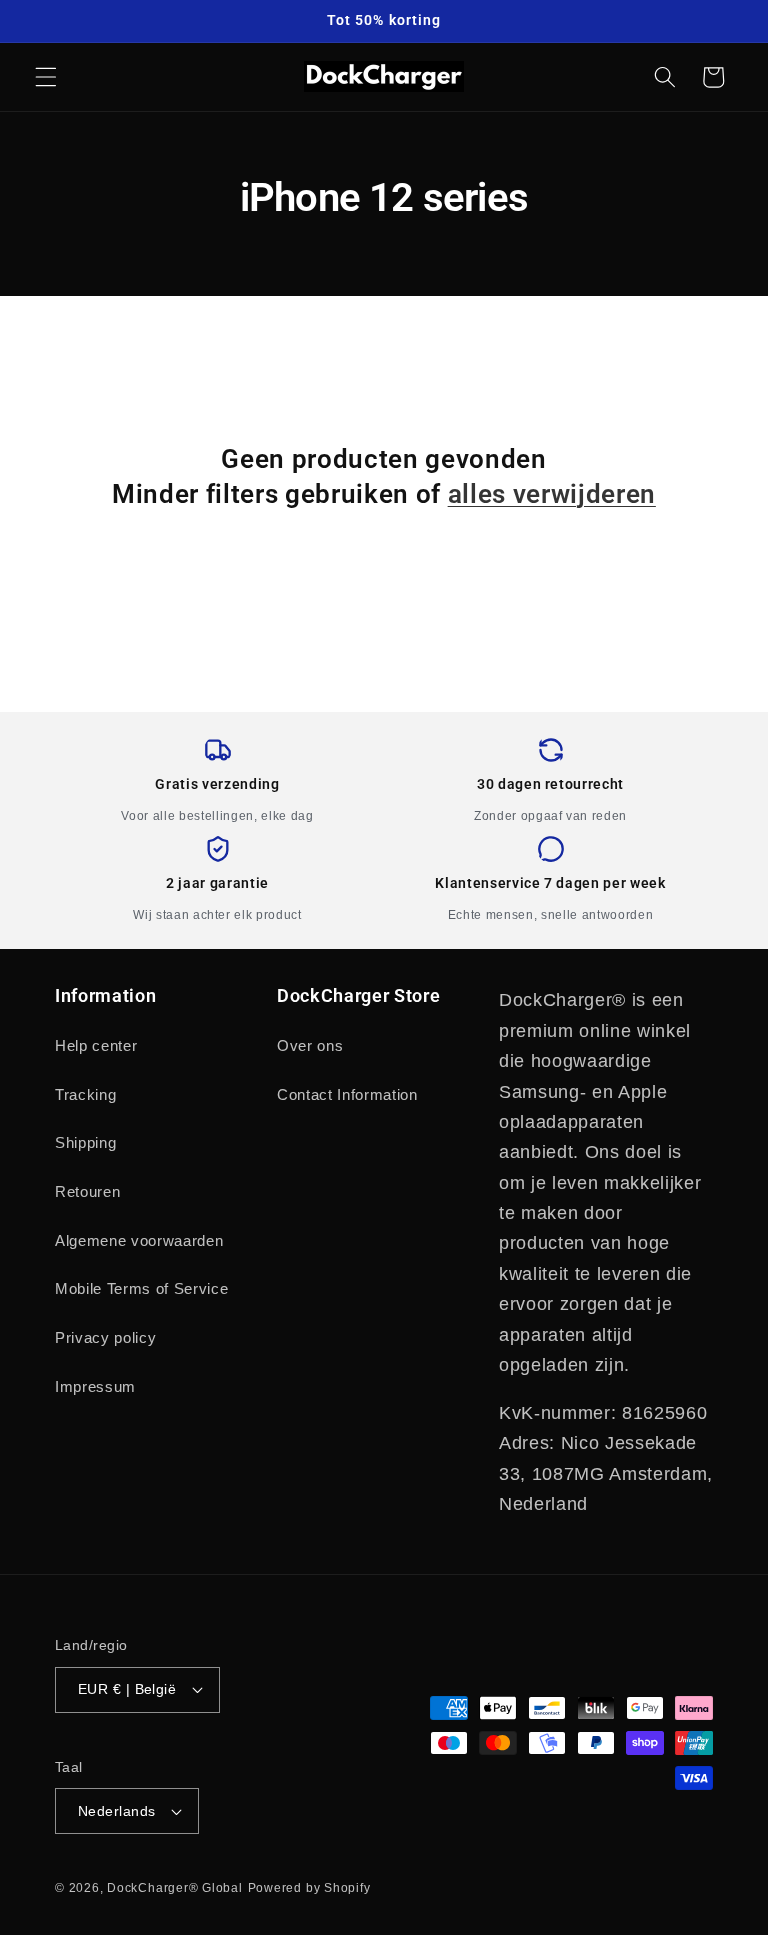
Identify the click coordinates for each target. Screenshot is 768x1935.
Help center (96, 1045)
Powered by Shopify (309, 1888)
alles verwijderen (552, 494)
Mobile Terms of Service (141, 1288)
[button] (46, 77)
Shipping (85, 1142)
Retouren (87, 1191)
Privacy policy (105, 1337)
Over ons (310, 1045)
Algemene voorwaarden (139, 1240)
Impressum (95, 1386)
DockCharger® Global (175, 1888)
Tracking (85, 1094)
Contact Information (347, 1094)
